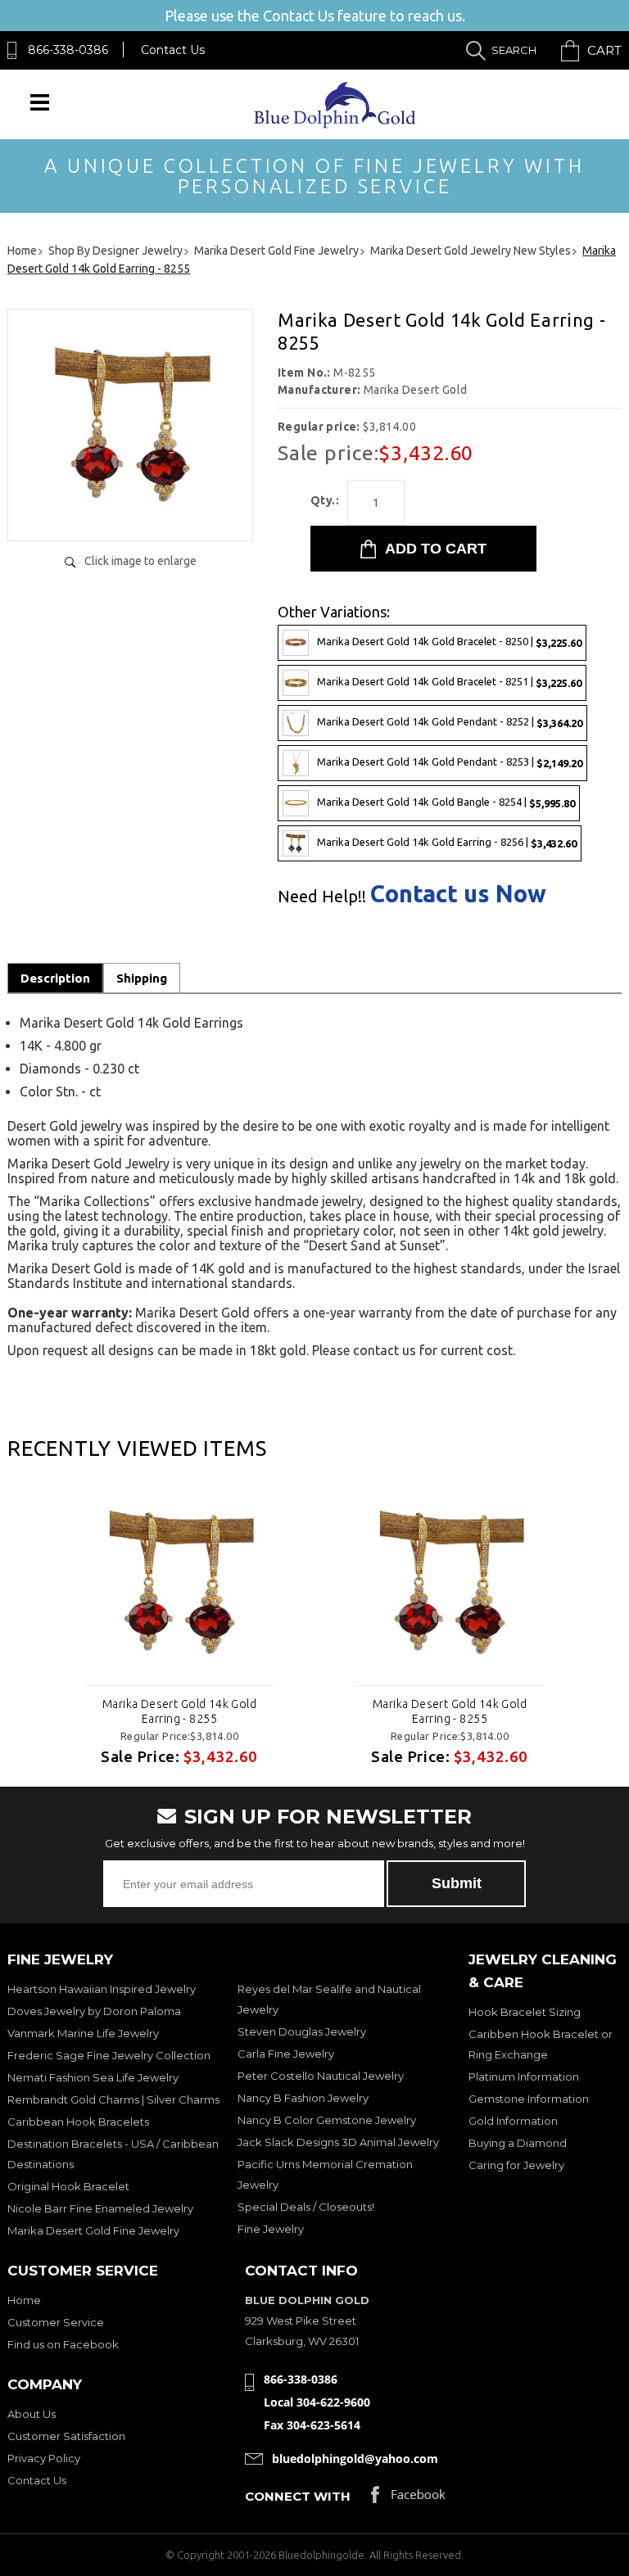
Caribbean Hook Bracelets (78, 2122)
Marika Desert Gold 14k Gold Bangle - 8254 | (446, 802)
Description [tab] (55, 978)
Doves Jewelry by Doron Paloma (94, 2011)
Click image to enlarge (140, 561)
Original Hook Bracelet (68, 2186)
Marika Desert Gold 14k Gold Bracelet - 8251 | (449, 682)
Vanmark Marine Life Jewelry (83, 2033)
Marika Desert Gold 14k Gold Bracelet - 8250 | (449, 642)
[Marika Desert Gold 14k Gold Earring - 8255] (130, 511)
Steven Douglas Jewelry (302, 2031)
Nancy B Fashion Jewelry (303, 2098)
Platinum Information (524, 2077)
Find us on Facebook (63, 2344)
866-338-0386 (68, 50)
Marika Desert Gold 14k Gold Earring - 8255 (179, 1711)
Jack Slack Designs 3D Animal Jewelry (338, 2142)
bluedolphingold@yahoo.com (355, 2458)
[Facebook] (408, 2499)
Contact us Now (458, 894)
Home (24, 2300)
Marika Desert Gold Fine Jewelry (93, 2230)
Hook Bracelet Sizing (525, 2012)
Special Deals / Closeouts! (306, 2207)
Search (514, 50)
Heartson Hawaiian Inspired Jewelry (102, 1989)
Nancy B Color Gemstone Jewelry (327, 2120)
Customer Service (56, 2322)
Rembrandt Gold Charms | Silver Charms (113, 2099)
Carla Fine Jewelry (286, 2054)
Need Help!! (322, 897)
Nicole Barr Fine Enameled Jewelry (100, 2208)
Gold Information (513, 2121)
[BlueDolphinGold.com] (336, 124)
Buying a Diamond (518, 2143)
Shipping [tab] (142, 978)
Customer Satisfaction (66, 2436)
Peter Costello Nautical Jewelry (321, 2076)
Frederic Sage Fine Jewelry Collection (109, 2055)
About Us (32, 2414)
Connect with (298, 2496)
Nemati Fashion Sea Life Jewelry (93, 2077)
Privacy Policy (44, 2458)
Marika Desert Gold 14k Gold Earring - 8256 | (447, 842)
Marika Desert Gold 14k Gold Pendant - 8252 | (450, 722)
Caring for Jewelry (516, 2165)
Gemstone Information (529, 2099)
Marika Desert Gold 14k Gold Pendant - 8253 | (450, 762)
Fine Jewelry (271, 2229)
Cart (604, 50)
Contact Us (173, 50)
